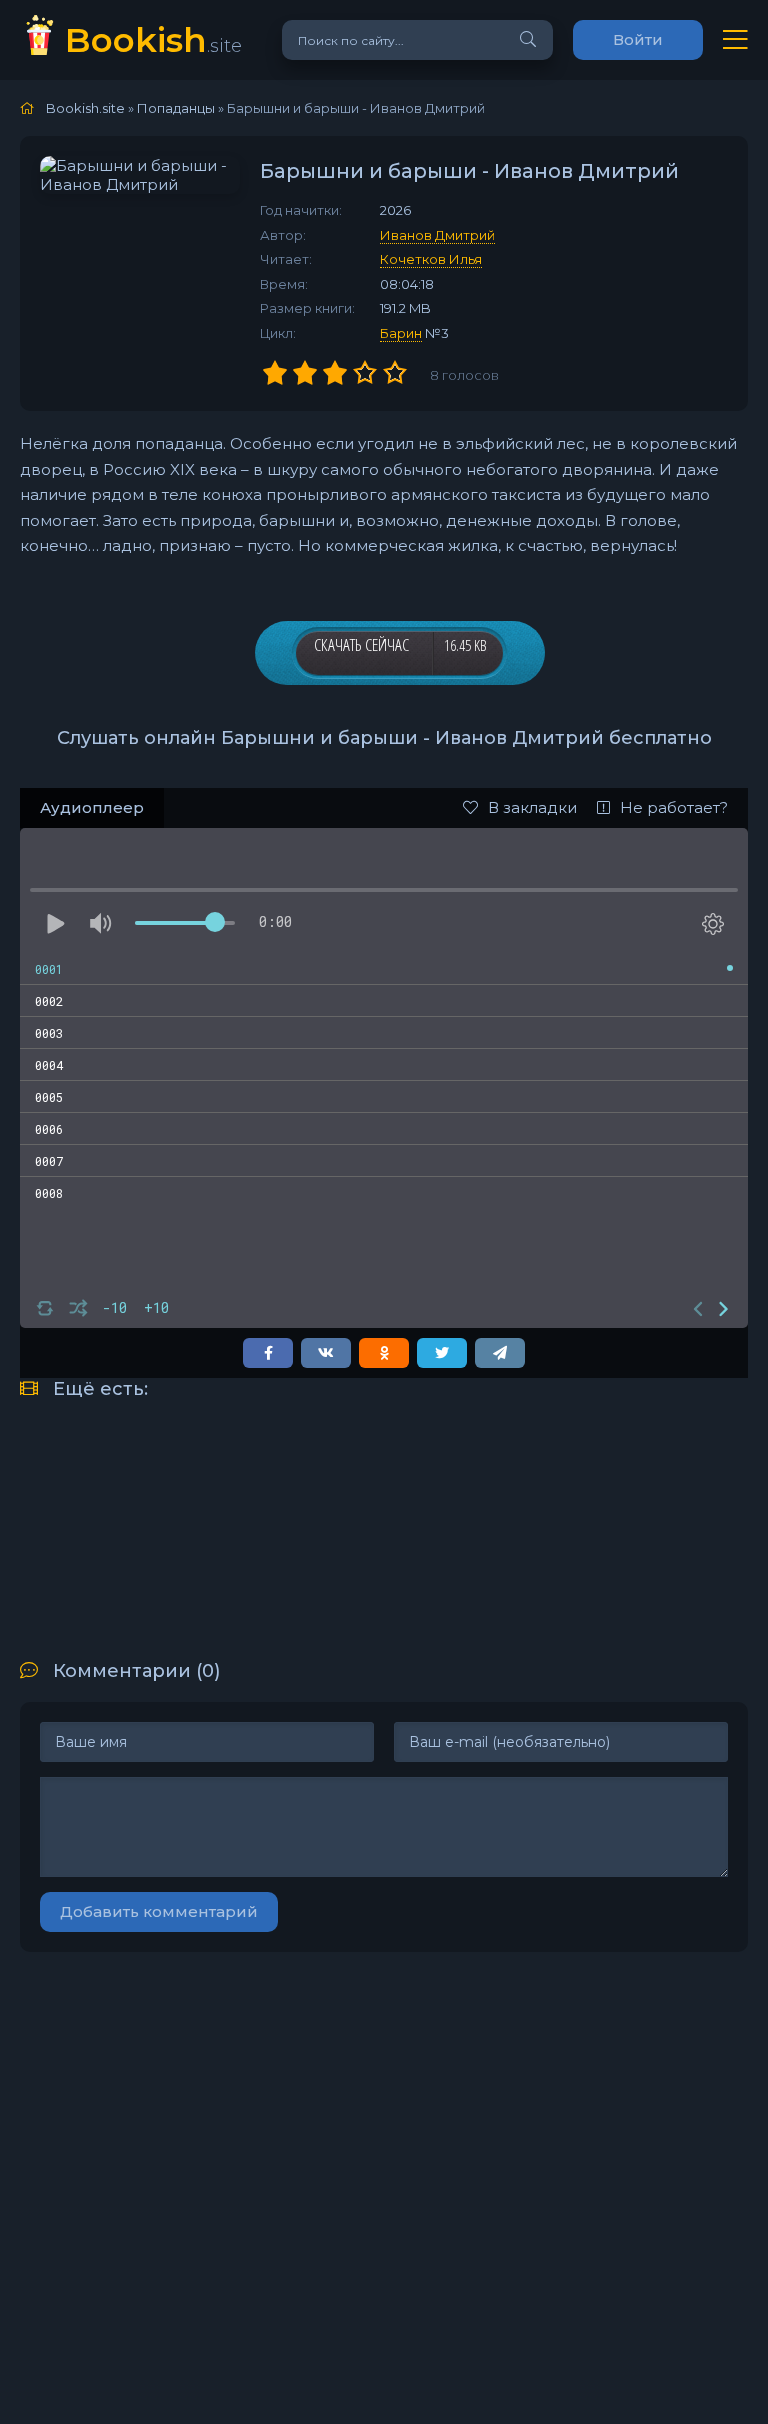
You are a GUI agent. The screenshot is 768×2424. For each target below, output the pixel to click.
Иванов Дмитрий (437, 235)
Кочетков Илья (431, 259)
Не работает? (674, 807)
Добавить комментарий (159, 1911)
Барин (401, 333)
